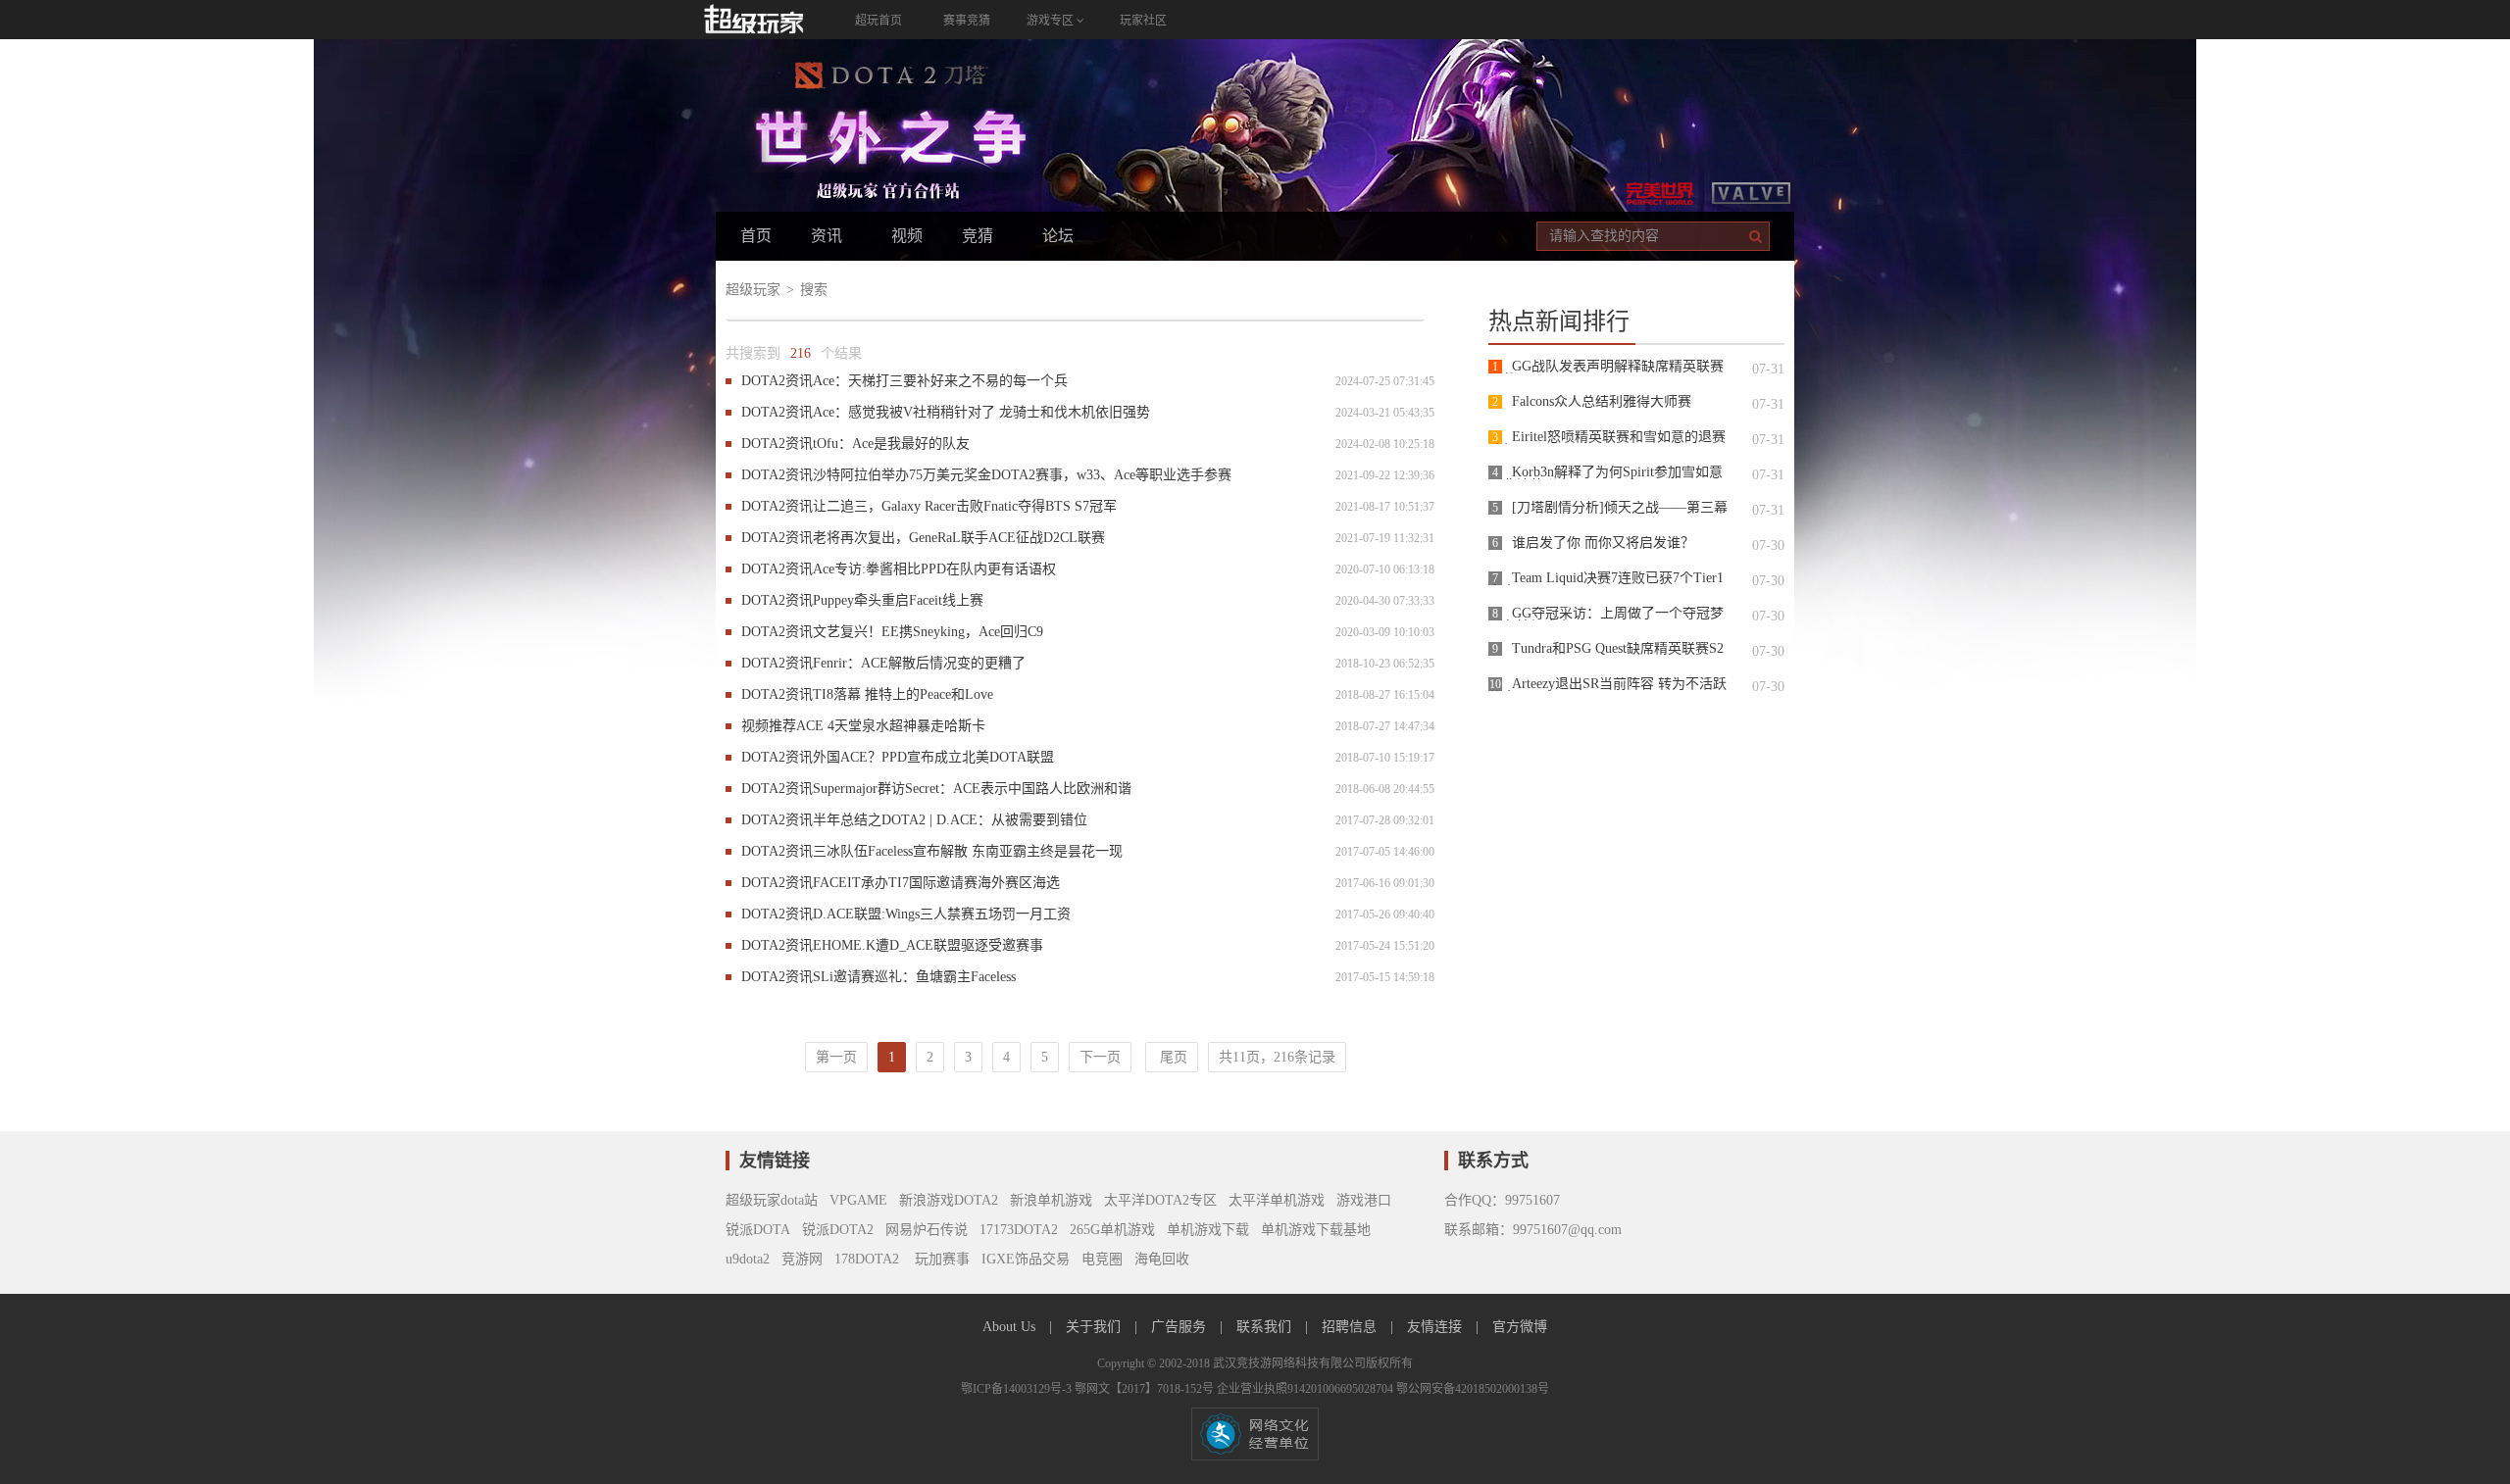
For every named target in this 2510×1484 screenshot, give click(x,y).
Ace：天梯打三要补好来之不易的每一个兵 (940, 381)
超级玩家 (753, 290)
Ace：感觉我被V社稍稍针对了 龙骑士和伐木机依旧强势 (981, 412)
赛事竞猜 (967, 21)
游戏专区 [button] (1052, 21)
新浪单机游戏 (1051, 1200)
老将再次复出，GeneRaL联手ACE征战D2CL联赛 (959, 538)
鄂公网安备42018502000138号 (1473, 1389)
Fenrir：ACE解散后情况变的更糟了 (919, 663)
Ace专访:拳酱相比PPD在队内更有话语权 (934, 569)
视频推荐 (769, 726)
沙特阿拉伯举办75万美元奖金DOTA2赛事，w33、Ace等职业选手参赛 (1022, 475)
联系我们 (1266, 1327)
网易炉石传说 (927, 1230)
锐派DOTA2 (838, 1230)
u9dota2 (748, 1259)
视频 (907, 236)
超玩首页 (878, 21)
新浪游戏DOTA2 (949, 1200)
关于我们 (1095, 1327)
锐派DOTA (758, 1230)
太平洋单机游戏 (1277, 1200)
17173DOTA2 (1019, 1230)
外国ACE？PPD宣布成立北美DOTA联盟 (933, 757)
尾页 (1172, 1057)
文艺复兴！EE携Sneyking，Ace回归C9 (928, 632)
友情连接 (1436, 1327)
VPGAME (858, 1200)
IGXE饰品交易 (1026, 1259)
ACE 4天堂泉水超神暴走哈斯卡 (891, 726)
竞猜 (978, 236)
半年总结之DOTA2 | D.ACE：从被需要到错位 (950, 820)
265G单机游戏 (1112, 1230)
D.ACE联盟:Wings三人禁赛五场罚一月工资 (942, 914)
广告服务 (1180, 1327)
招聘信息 (1351, 1327)
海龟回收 (1162, 1259)
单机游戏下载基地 (1316, 1230)
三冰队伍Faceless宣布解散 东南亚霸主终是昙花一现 (968, 851)
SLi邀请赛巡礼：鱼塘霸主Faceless (914, 977)
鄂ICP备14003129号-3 (1018, 1389)
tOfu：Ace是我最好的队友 (891, 444)
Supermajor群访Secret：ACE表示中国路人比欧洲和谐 (972, 789)
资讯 (827, 236)
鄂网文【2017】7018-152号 (1146, 1389)
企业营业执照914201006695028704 (1306, 1389)
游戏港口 (1364, 1200)
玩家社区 (1143, 21)
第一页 (836, 1057)
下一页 (1100, 1057)
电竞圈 (1102, 1259)
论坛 (1058, 236)
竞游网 (802, 1259)
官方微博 (1520, 1327)
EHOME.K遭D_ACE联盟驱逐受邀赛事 (928, 945)
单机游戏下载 (1208, 1230)
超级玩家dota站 (772, 1200)
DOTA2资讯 (777, 381)
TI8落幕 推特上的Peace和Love (903, 694)
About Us (1011, 1327)
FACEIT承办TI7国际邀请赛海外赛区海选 (936, 883)
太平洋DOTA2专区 (1160, 1200)
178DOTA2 (867, 1259)
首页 (756, 236)
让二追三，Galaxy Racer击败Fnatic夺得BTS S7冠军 (965, 506)
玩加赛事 (940, 1259)
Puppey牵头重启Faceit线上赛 (898, 600)
